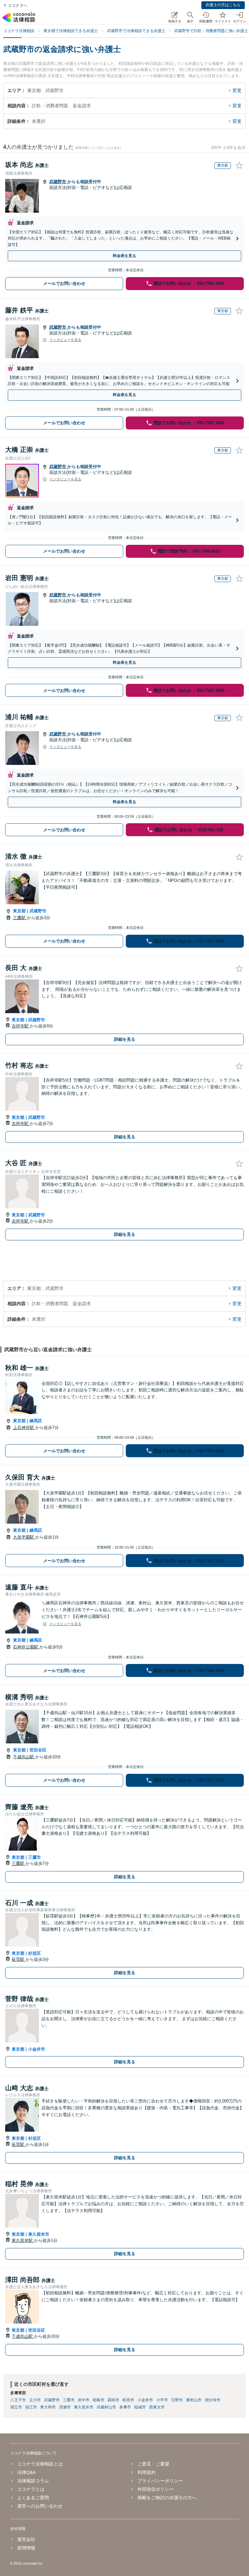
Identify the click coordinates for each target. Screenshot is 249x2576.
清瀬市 (65, 2407)
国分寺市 (213, 2400)
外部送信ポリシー (156, 2489)
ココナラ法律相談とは (40, 2464)
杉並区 (35, 1953)
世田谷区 (38, 1750)
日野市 (177, 2400)
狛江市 (31, 2407)
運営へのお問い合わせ (40, 2506)
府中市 (84, 2400)
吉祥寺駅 (21, 1026)
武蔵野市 (58, 182)
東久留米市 (39, 2234)
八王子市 (18, 2400)
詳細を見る (125, 1039)
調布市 (113, 2400)
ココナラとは (31, 2489)
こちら (115, 148)
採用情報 (26, 2548)
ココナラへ (18, 6)
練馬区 (36, 1421)
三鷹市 (35, 1857)
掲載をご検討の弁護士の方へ (167, 2498)
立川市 (35, 2400)
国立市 (16, 2407)
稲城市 (140, 2407)
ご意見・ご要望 (153, 2464)
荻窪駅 (19, 1959)
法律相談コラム (33, 2481)
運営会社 (26, 2539)
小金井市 (37, 2049)
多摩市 (125, 2407)
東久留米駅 (23, 2240)
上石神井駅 (24, 1428)
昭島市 (99, 2400)
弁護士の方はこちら (223, 5)
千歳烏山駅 (24, 1757)
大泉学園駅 (24, 1537)
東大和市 (48, 2407)
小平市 (162, 2400)
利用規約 (147, 2472)
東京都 (19, 911)
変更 (237, 90)
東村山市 (194, 2400)
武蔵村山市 (106, 2407)
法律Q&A (26, 2472)
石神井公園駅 (26, 1647)
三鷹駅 (20, 918)
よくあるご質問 (33, 2498)
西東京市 (157, 2407)
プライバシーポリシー (160, 2481)
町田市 (128, 2400)
